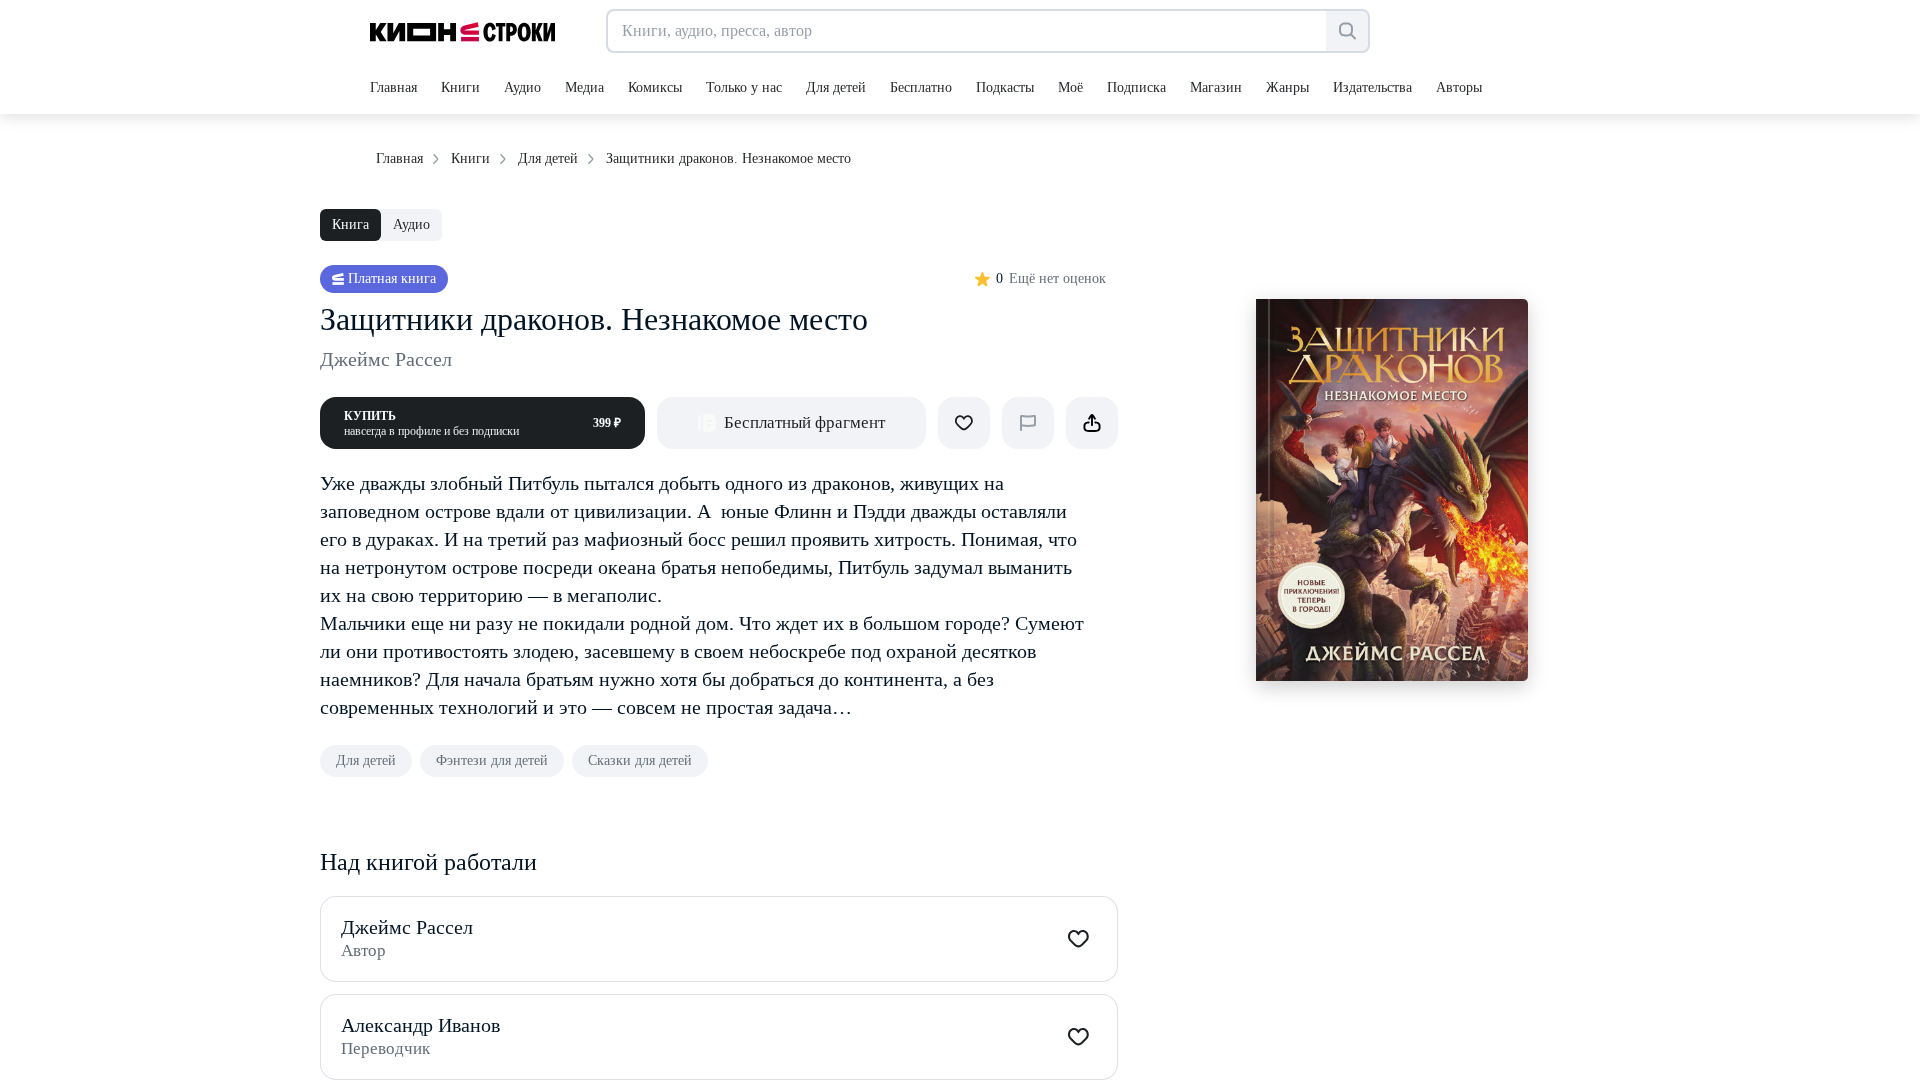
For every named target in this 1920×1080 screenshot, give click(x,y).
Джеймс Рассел (386, 359)
